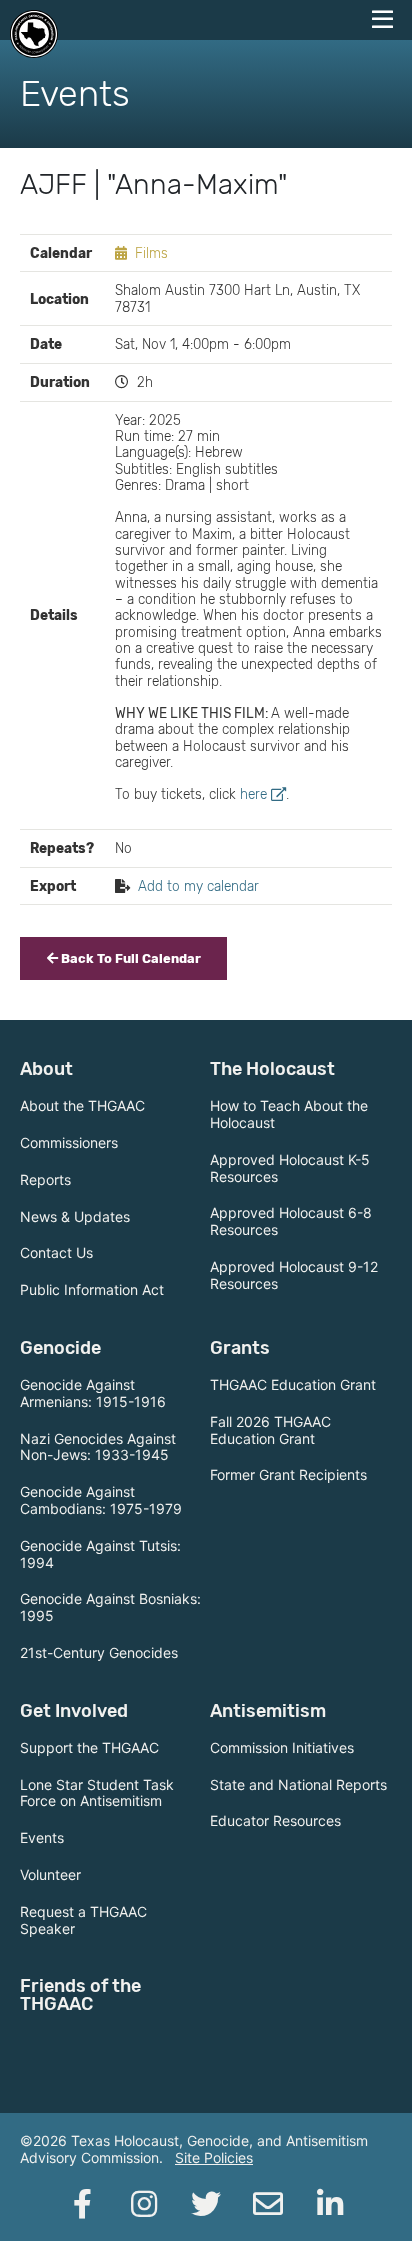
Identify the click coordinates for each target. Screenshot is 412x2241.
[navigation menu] (382, 20)
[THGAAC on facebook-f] (82, 2204)
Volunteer (50, 1874)
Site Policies (214, 2157)
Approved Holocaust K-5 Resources (290, 1168)
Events (42, 1837)
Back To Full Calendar (129, 958)
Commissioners (69, 1142)
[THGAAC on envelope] (268, 2204)
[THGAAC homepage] (34, 34)
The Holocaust (272, 1069)
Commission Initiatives (282, 1747)
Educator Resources (275, 1820)
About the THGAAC (82, 1105)
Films (151, 253)
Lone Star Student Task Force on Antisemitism (97, 1793)
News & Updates (75, 1216)
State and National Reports (298, 1784)
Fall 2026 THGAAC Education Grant (270, 1430)
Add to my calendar (198, 886)
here (253, 794)
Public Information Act (92, 1289)
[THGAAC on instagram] (144, 2204)
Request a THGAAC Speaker (83, 1920)
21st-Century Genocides (99, 1652)
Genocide (60, 1348)
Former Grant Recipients (288, 1474)
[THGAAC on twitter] (206, 2204)
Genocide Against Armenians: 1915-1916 (93, 1393)
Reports (45, 1179)
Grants (240, 1348)
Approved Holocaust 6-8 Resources (291, 1221)
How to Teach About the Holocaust (289, 1114)
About (46, 1069)
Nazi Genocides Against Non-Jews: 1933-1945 (98, 1447)
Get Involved (74, 1711)
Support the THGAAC (89, 1747)
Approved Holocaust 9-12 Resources (294, 1275)
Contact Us (56, 1252)
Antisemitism (268, 1711)
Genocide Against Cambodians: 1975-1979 (101, 1500)
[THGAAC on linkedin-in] (330, 2204)
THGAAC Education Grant (293, 1384)
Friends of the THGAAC (80, 1995)
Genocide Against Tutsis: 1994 (100, 1554)
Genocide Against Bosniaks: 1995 (110, 1607)
